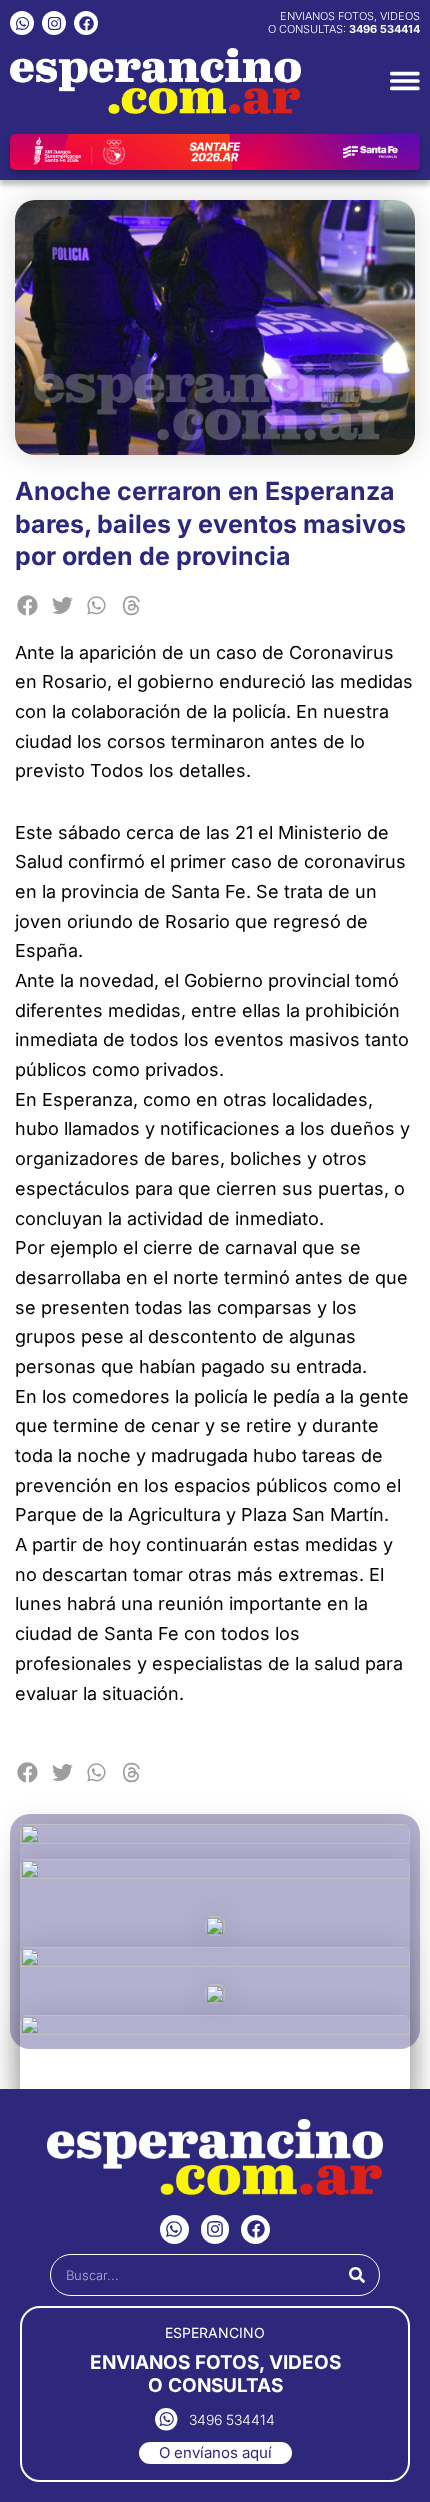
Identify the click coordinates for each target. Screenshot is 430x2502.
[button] (27, 605)
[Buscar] (357, 2275)
